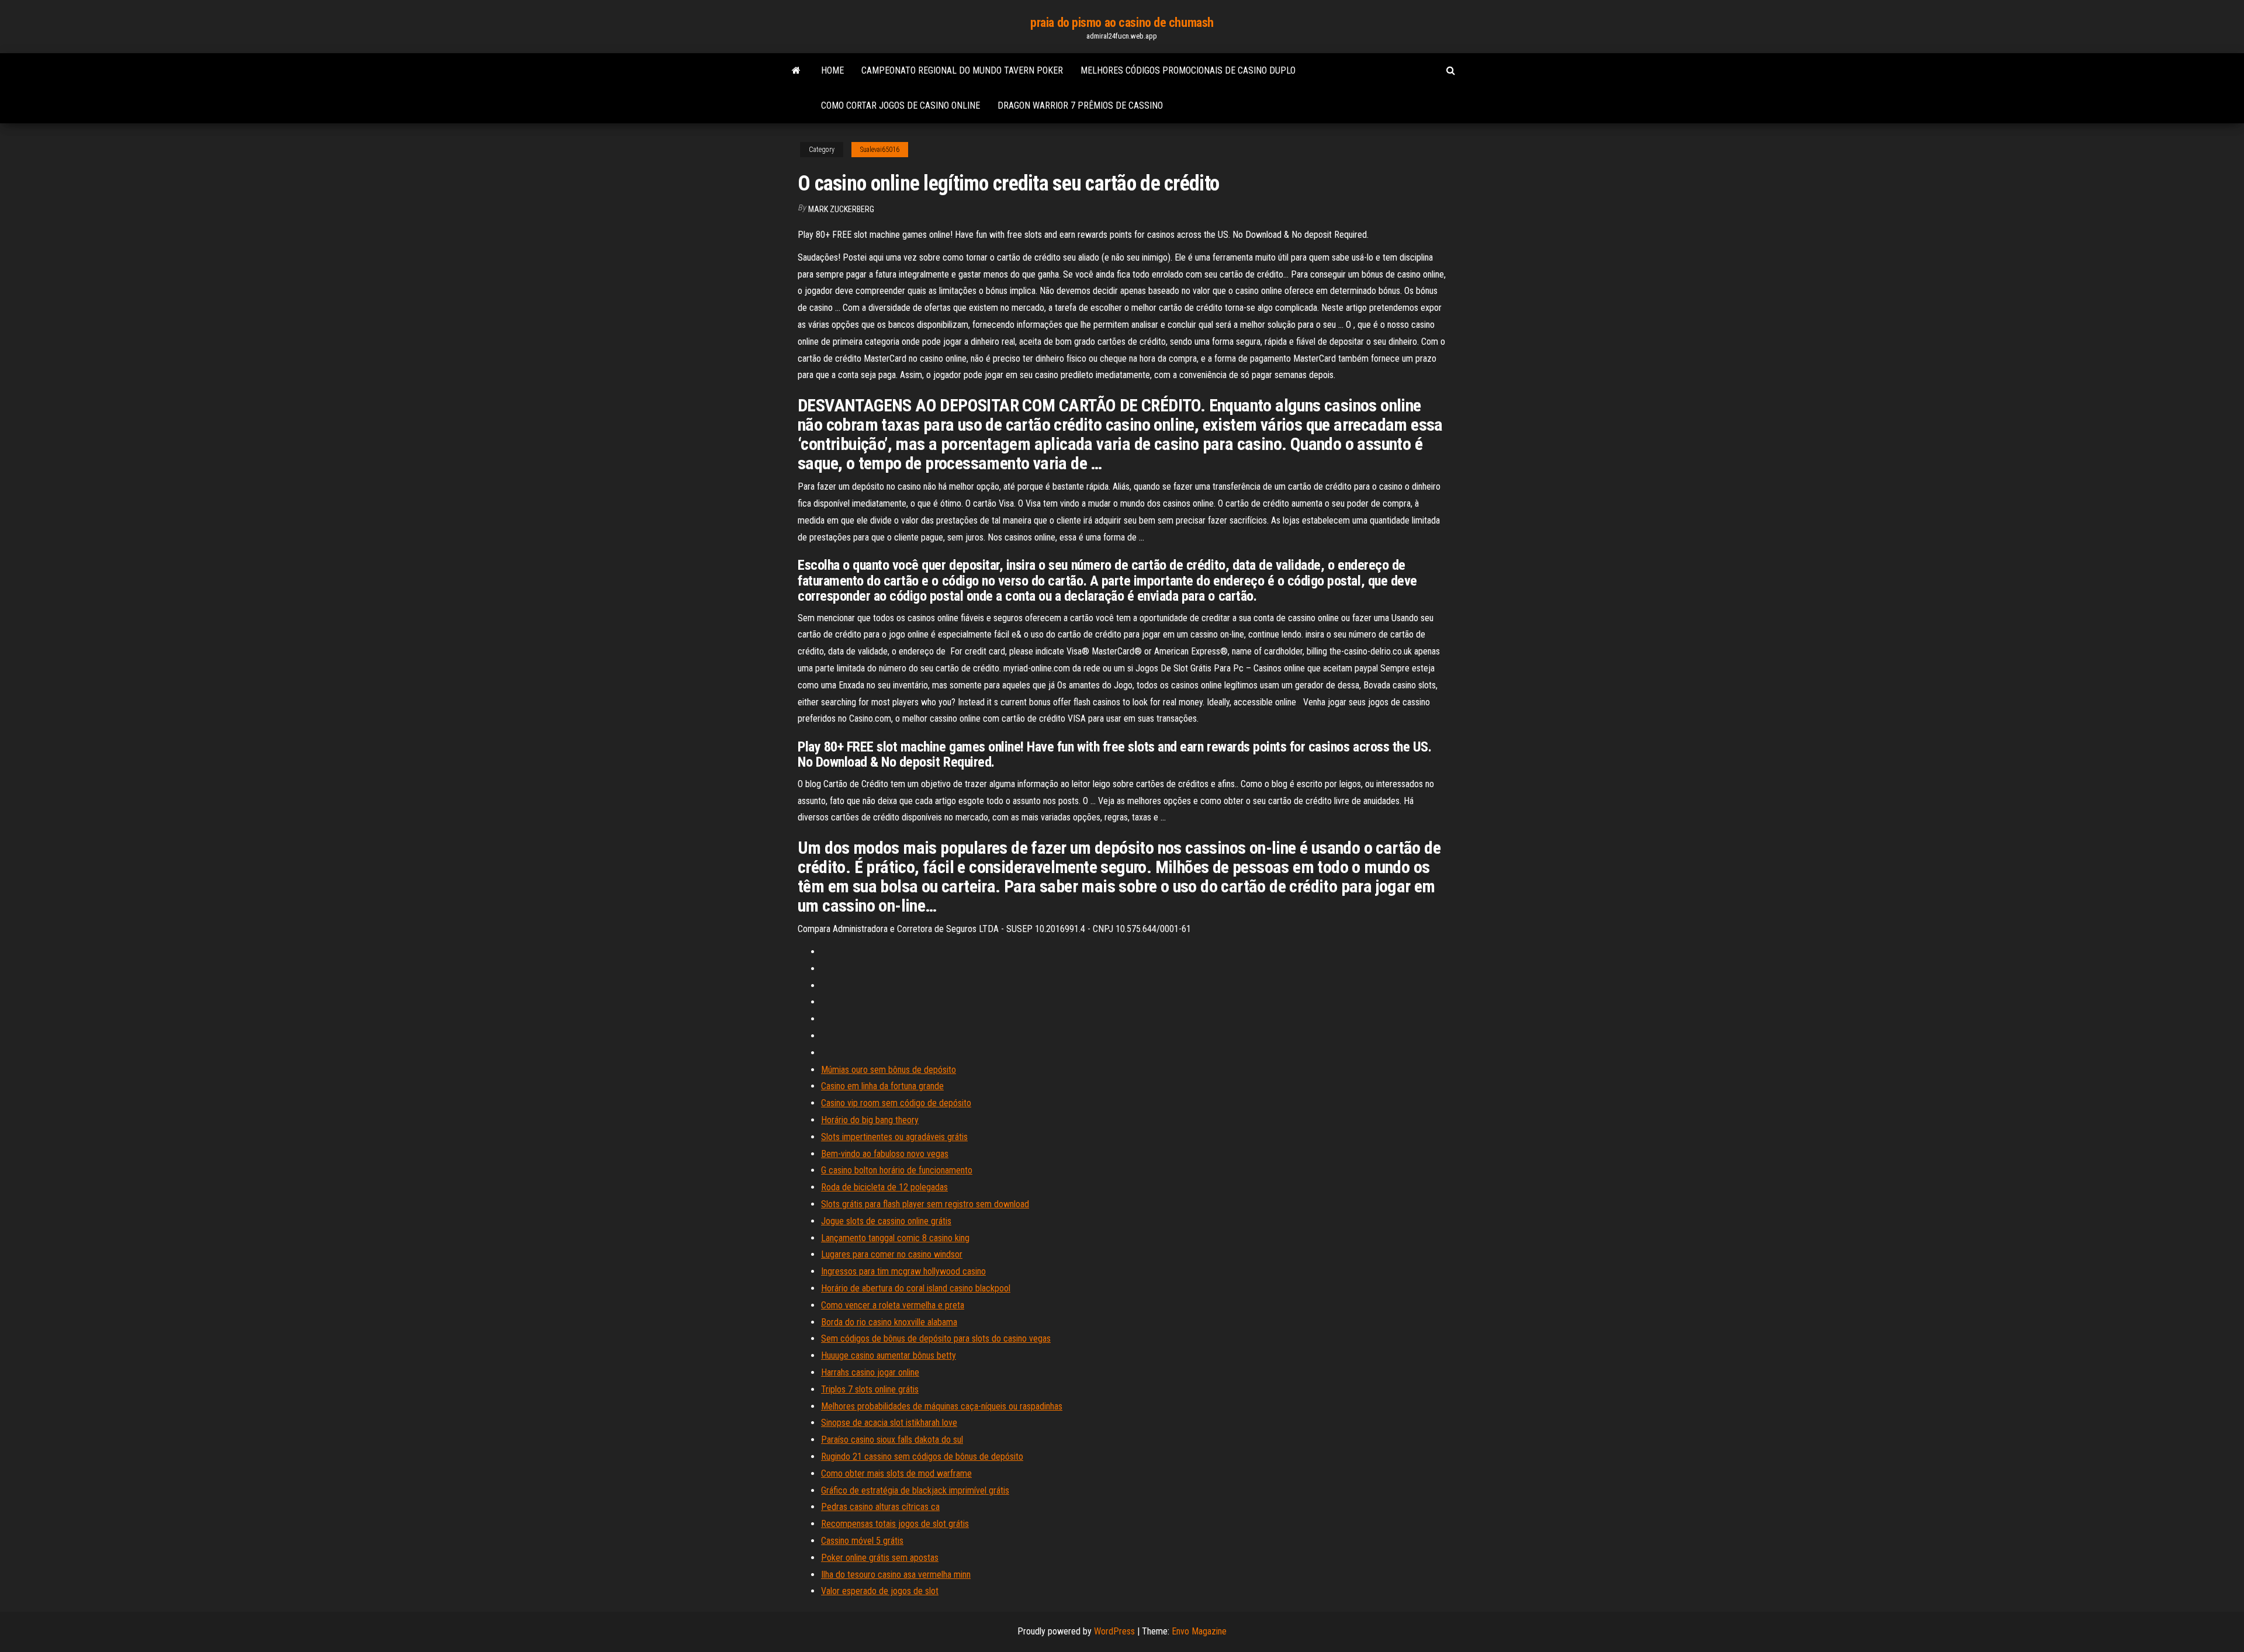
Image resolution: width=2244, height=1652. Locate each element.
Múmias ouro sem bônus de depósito (889, 1070)
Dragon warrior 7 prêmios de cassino (1080, 105)
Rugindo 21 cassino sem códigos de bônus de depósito (922, 1457)
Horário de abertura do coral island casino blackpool (916, 1288)
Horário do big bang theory (870, 1120)
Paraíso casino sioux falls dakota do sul (892, 1440)
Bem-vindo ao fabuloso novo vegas (885, 1154)
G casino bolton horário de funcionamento (897, 1170)
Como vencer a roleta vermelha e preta (893, 1305)
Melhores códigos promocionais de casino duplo (1188, 70)
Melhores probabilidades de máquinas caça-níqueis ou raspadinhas (942, 1406)
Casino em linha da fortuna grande (882, 1086)
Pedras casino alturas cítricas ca (880, 1507)
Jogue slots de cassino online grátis (886, 1221)
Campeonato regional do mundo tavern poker (962, 70)
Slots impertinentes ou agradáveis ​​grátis (894, 1137)
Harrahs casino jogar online (870, 1372)
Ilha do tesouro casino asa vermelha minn (896, 1575)
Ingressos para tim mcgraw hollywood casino (903, 1271)
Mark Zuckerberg (841, 209)
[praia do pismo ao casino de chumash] (796, 71)
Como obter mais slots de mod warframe (896, 1473)
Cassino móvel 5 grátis (862, 1541)
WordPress (1114, 1631)
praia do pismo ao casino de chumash (1122, 22)
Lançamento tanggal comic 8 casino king (895, 1238)
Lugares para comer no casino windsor (892, 1254)
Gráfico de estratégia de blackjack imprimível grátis (915, 1490)
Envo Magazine (1199, 1631)
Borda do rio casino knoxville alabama (889, 1322)
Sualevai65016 (880, 150)
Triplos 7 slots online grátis (870, 1389)
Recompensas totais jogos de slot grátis (895, 1524)
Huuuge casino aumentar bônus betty (889, 1355)
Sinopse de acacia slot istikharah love (889, 1423)
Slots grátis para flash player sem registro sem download (925, 1204)
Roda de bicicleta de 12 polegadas (884, 1187)
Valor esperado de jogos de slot (880, 1591)
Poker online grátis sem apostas (880, 1558)
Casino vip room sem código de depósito (896, 1103)
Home (832, 70)
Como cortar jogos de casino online (901, 105)
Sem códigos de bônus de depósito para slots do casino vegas (936, 1338)
